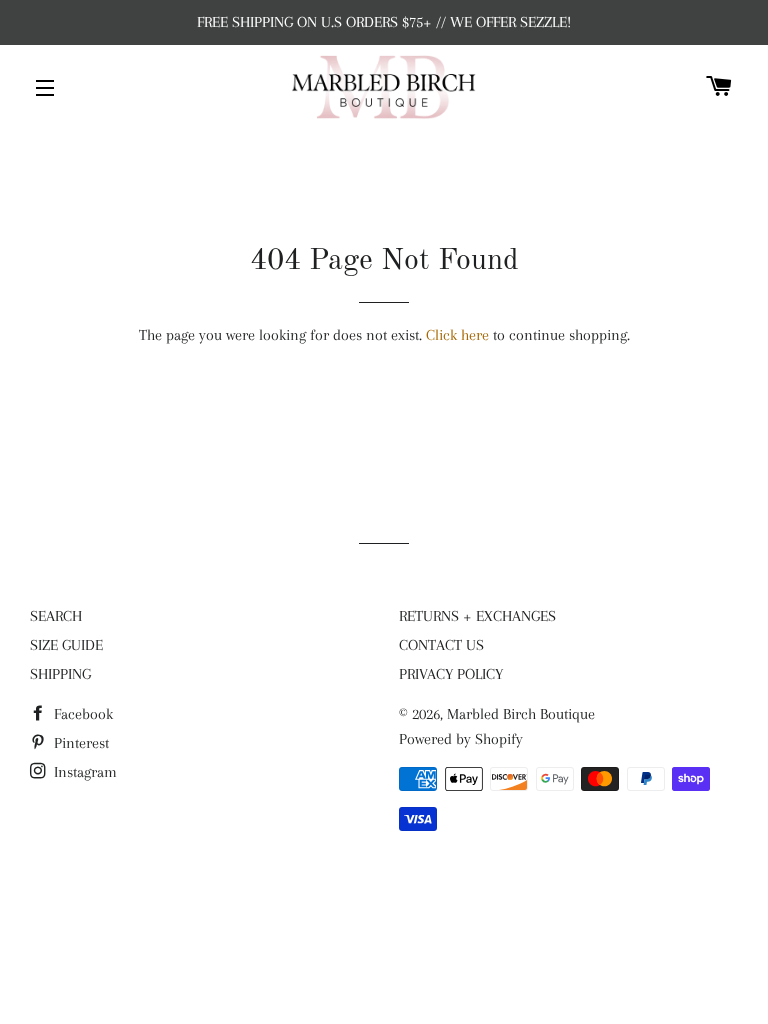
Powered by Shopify (461, 739)
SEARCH (56, 616)
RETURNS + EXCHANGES (477, 616)
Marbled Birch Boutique (521, 714)
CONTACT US (441, 645)
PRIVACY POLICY (451, 674)
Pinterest (79, 743)
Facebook (81, 714)
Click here (457, 335)
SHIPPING (60, 674)
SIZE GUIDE (66, 645)
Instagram (83, 772)
